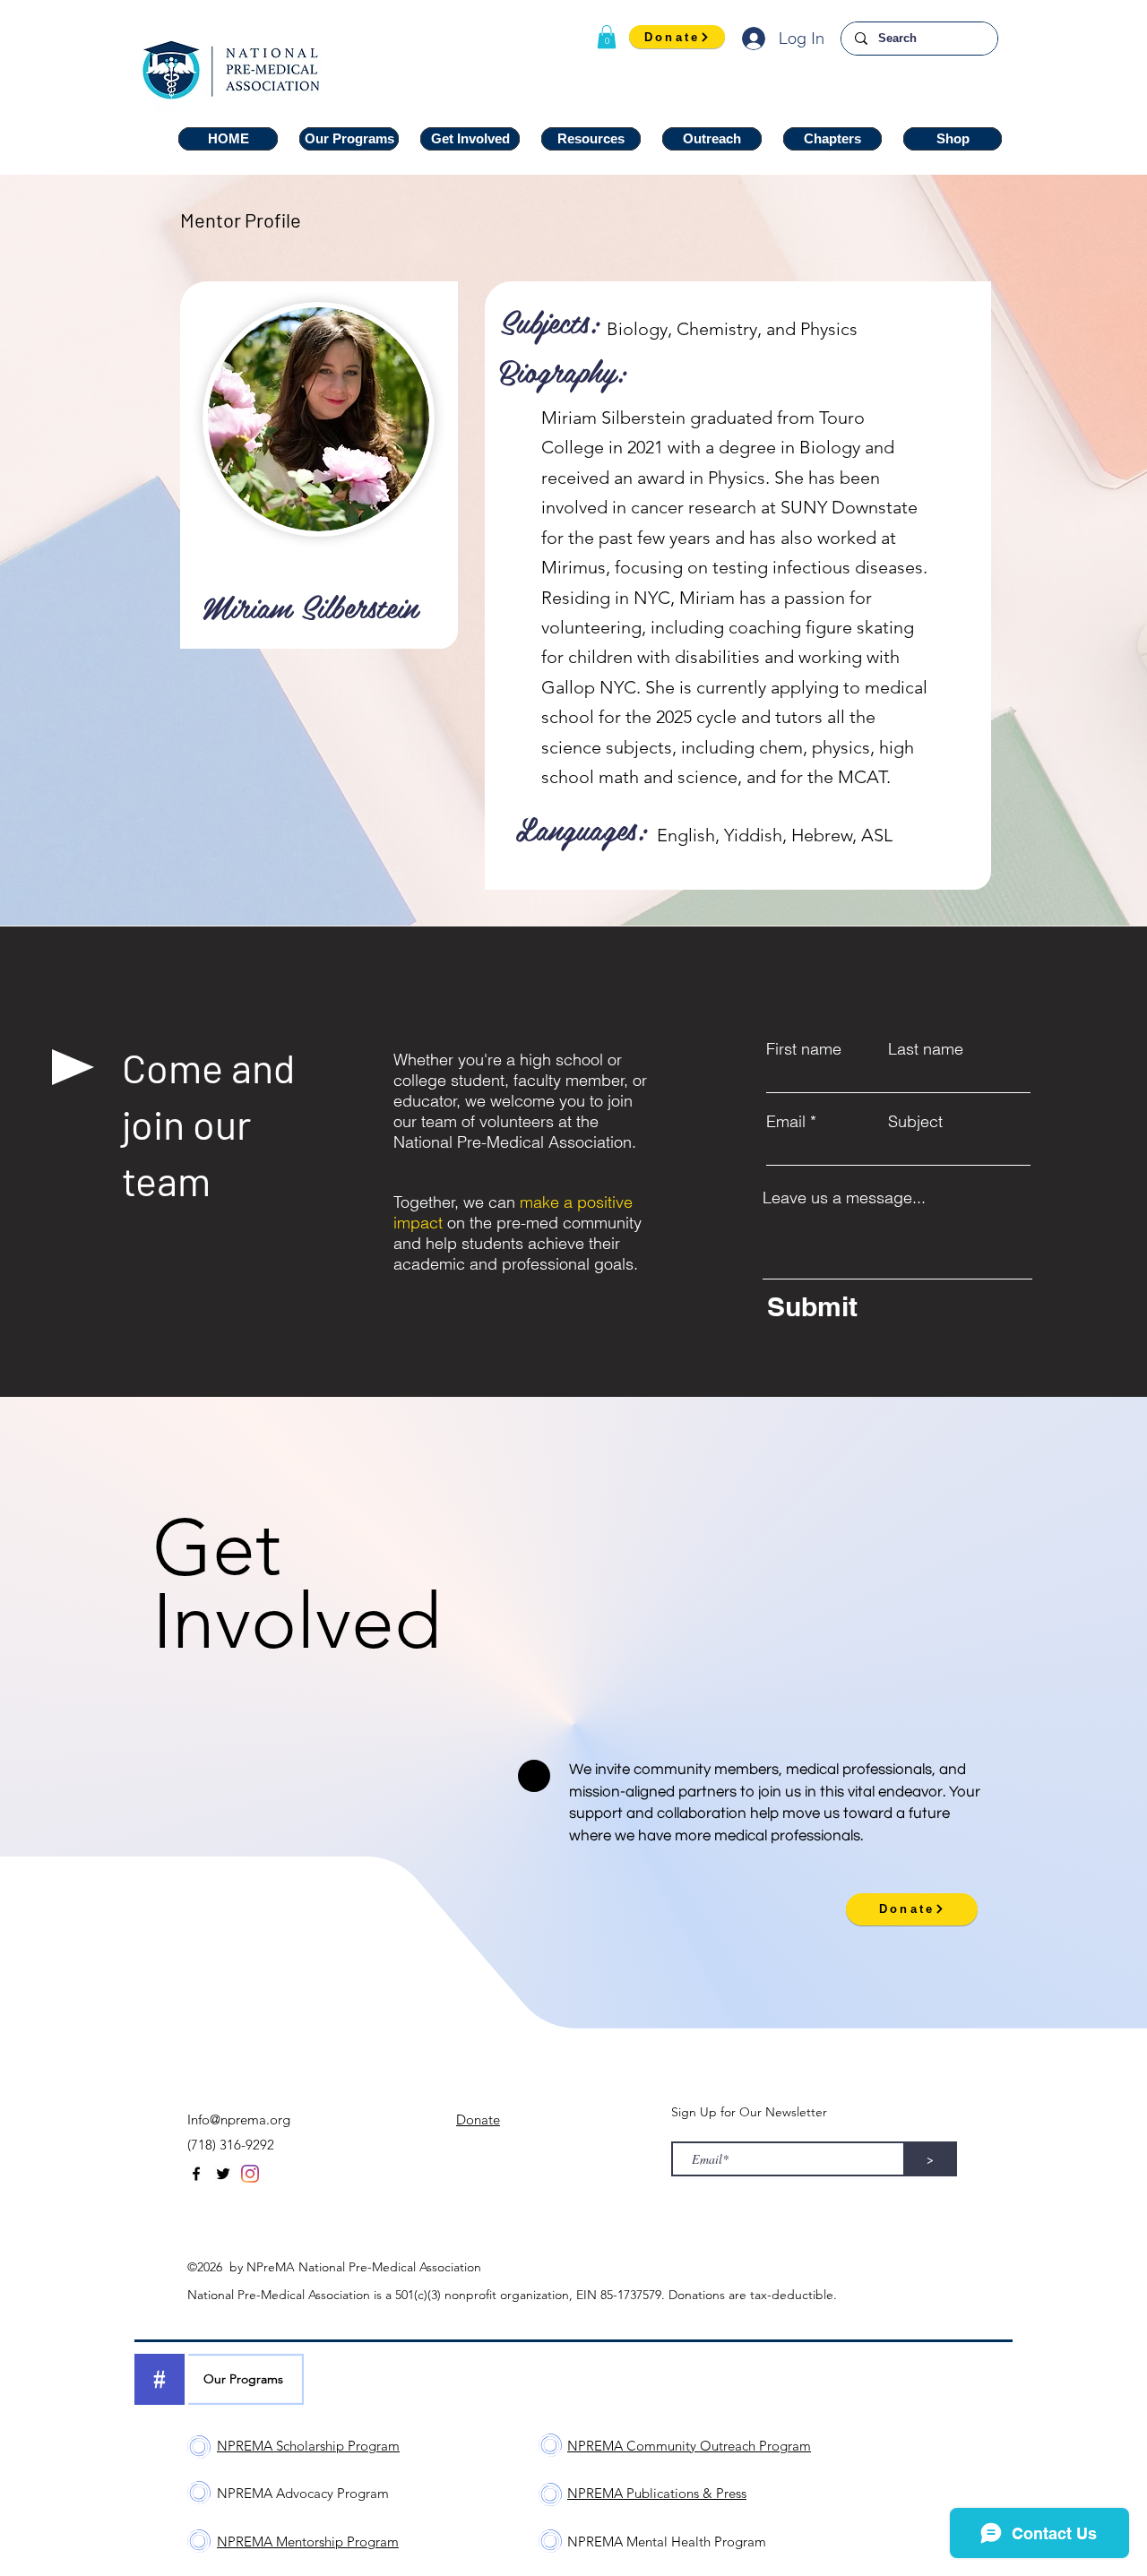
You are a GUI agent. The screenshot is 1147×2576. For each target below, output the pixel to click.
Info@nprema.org (239, 2119)
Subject (915, 1122)
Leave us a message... (844, 1198)
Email (786, 1122)
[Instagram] (250, 2174)
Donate (478, 2119)
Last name (926, 1049)
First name (804, 1049)
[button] (607, 37)
